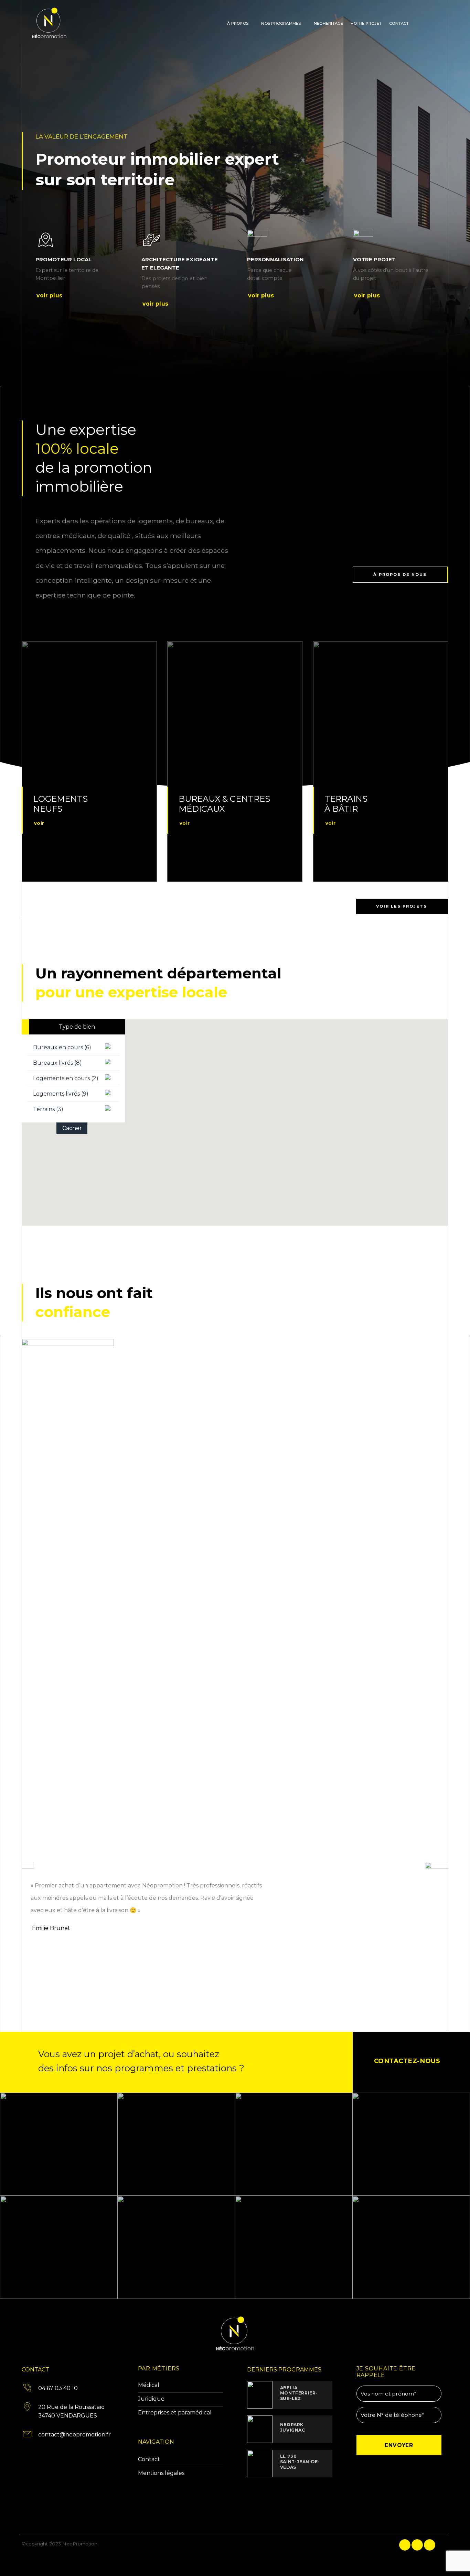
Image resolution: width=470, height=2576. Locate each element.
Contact (399, 23)
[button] (180, 1164)
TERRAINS (346, 799)
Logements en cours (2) (66, 1078)
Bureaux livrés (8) (57, 1063)
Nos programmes (281, 23)
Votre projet (366, 23)
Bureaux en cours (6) (62, 1047)
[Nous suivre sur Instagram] (426, 23)
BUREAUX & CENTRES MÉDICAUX (224, 804)
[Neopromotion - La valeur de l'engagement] (65, 23)
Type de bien (77, 1027)
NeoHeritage (328, 23)
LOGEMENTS (60, 799)
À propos (238, 23)
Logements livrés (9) (61, 1094)
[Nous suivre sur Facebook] (417, 23)
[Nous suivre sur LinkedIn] (435, 23)
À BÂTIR (341, 809)
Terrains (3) (48, 1109)
